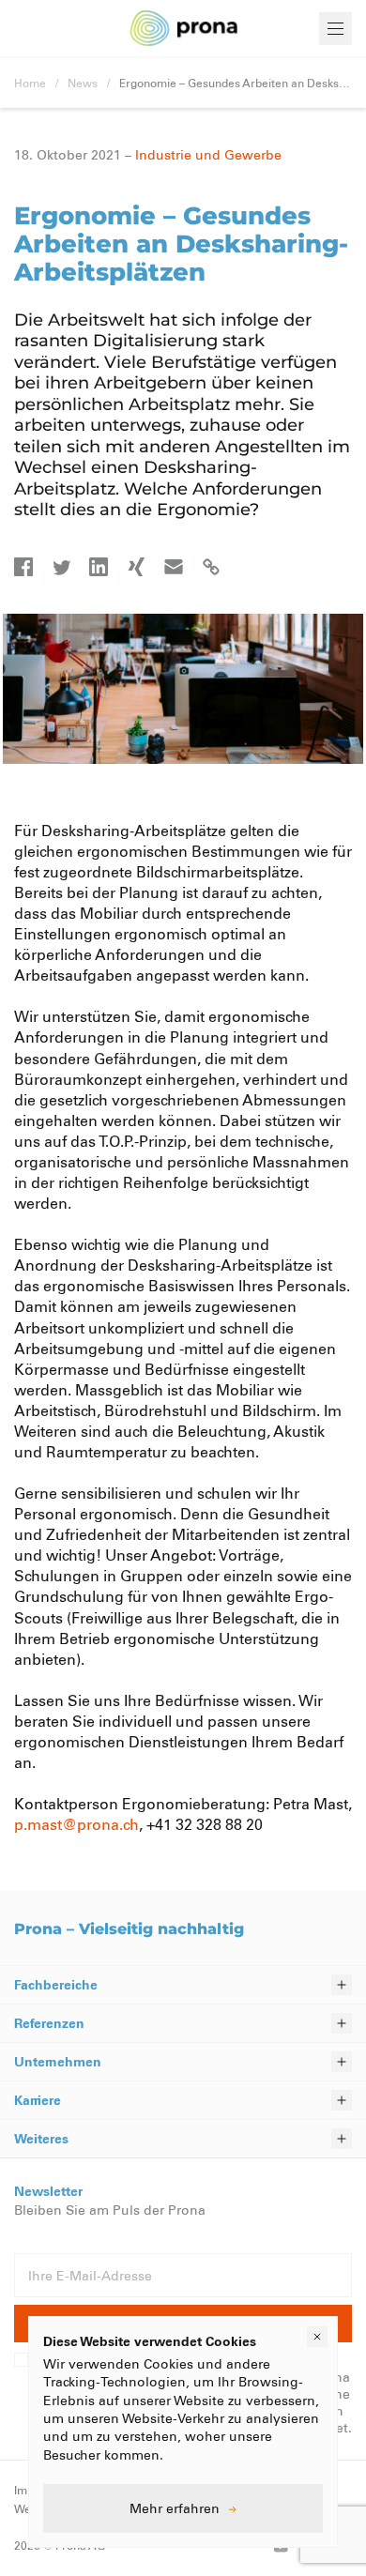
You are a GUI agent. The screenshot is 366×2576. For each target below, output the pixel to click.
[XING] (136, 567)
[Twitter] (61, 567)
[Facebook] (23, 567)
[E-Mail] (174, 567)
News (83, 83)
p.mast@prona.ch (76, 1824)
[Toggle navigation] (335, 29)
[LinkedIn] (99, 567)
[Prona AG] (184, 29)
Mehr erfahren (175, 2508)
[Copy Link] (211, 567)
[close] (317, 2337)
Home (30, 83)
